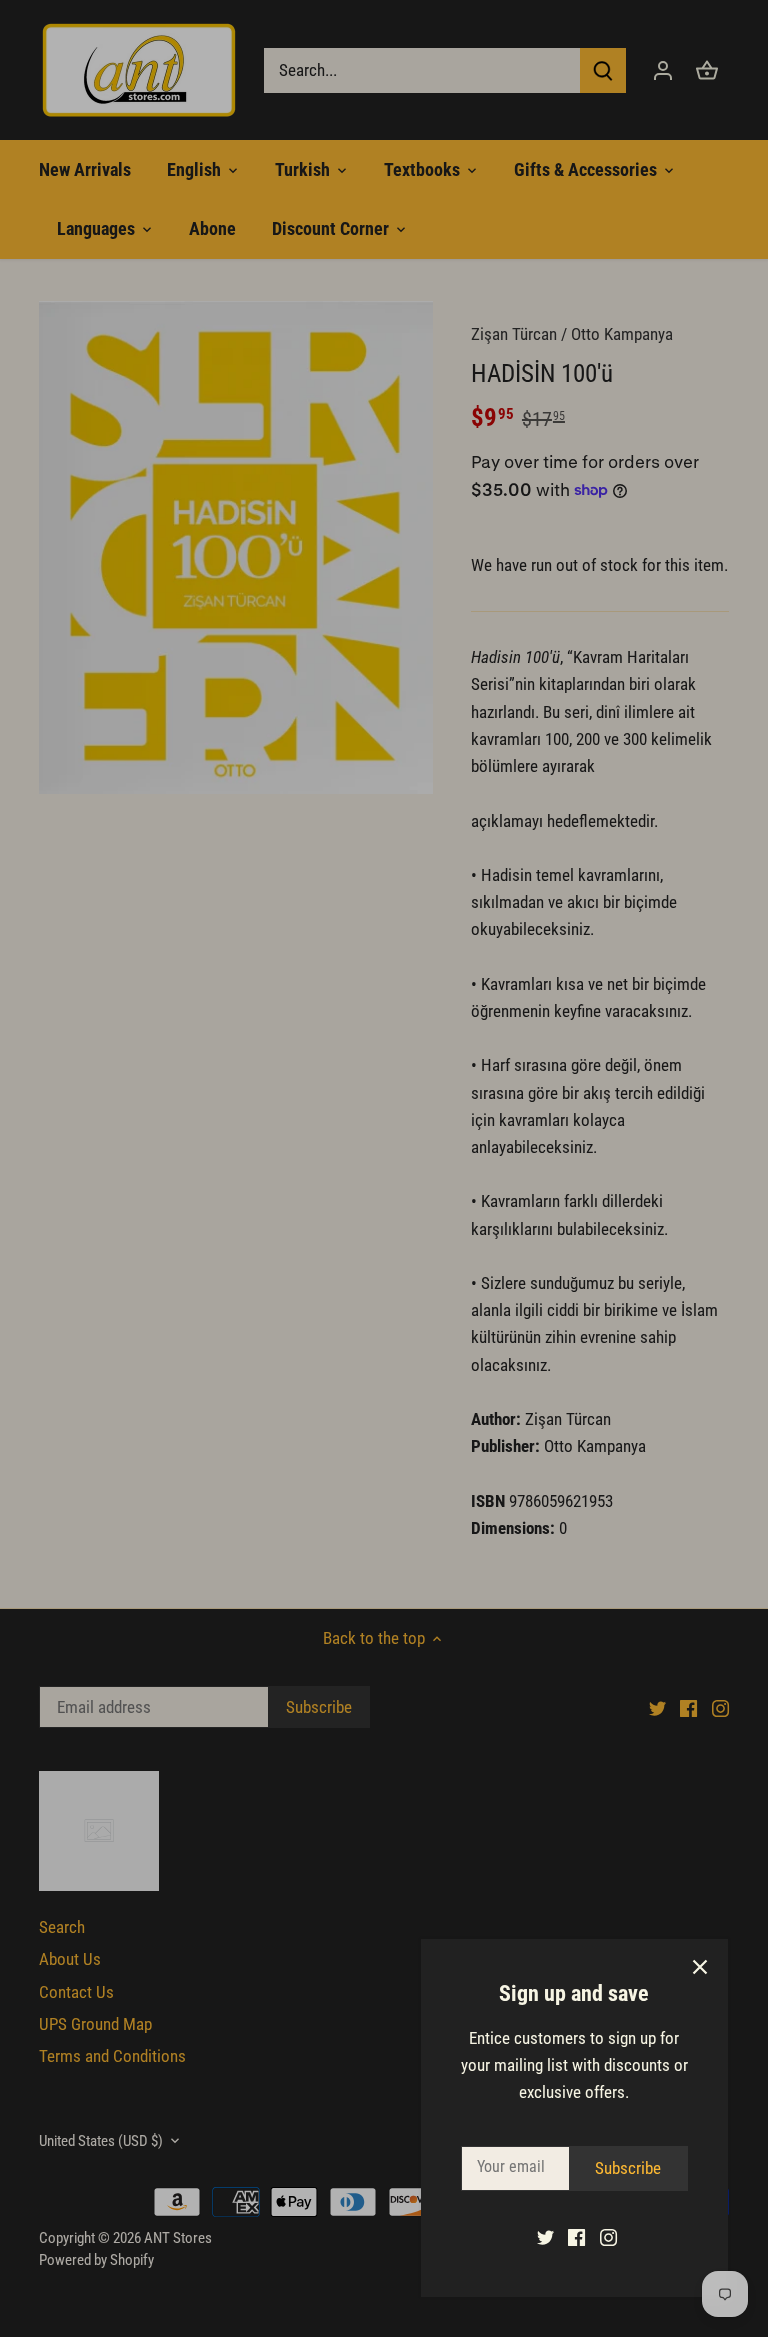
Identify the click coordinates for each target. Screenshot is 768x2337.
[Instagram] (608, 2237)
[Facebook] (576, 2237)
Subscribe (628, 2168)
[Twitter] (545, 2237)
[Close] (700, 1967)
